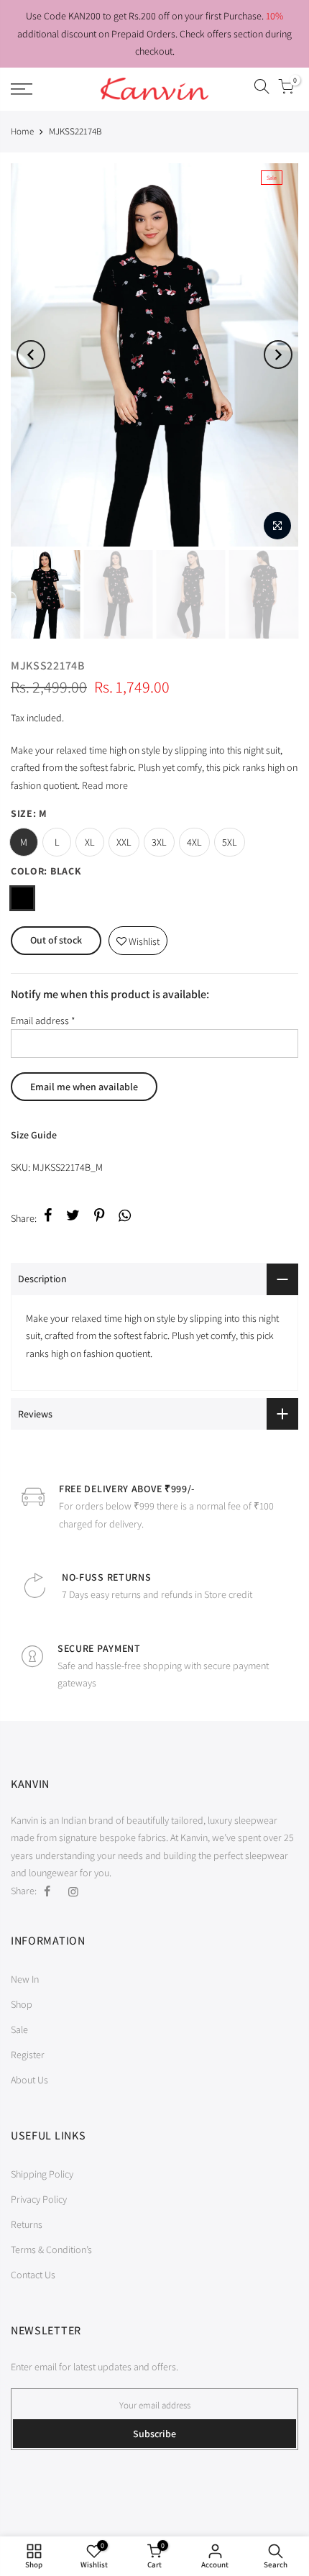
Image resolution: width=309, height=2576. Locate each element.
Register (28, 2055)
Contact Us (33, 2275)
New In (25, 1979)
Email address (43, 1020)
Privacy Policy (39, 2199)
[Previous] (31, 355)
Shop (22, 2004)
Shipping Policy (42, 2174)
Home (22, 131)
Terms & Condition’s (51, 2250)
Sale (19, 2029)
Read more (104, 785)
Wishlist (138, 937)
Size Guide (34, 1135)
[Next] (278, 355)
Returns (27, 2224)
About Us (29, 2080)
